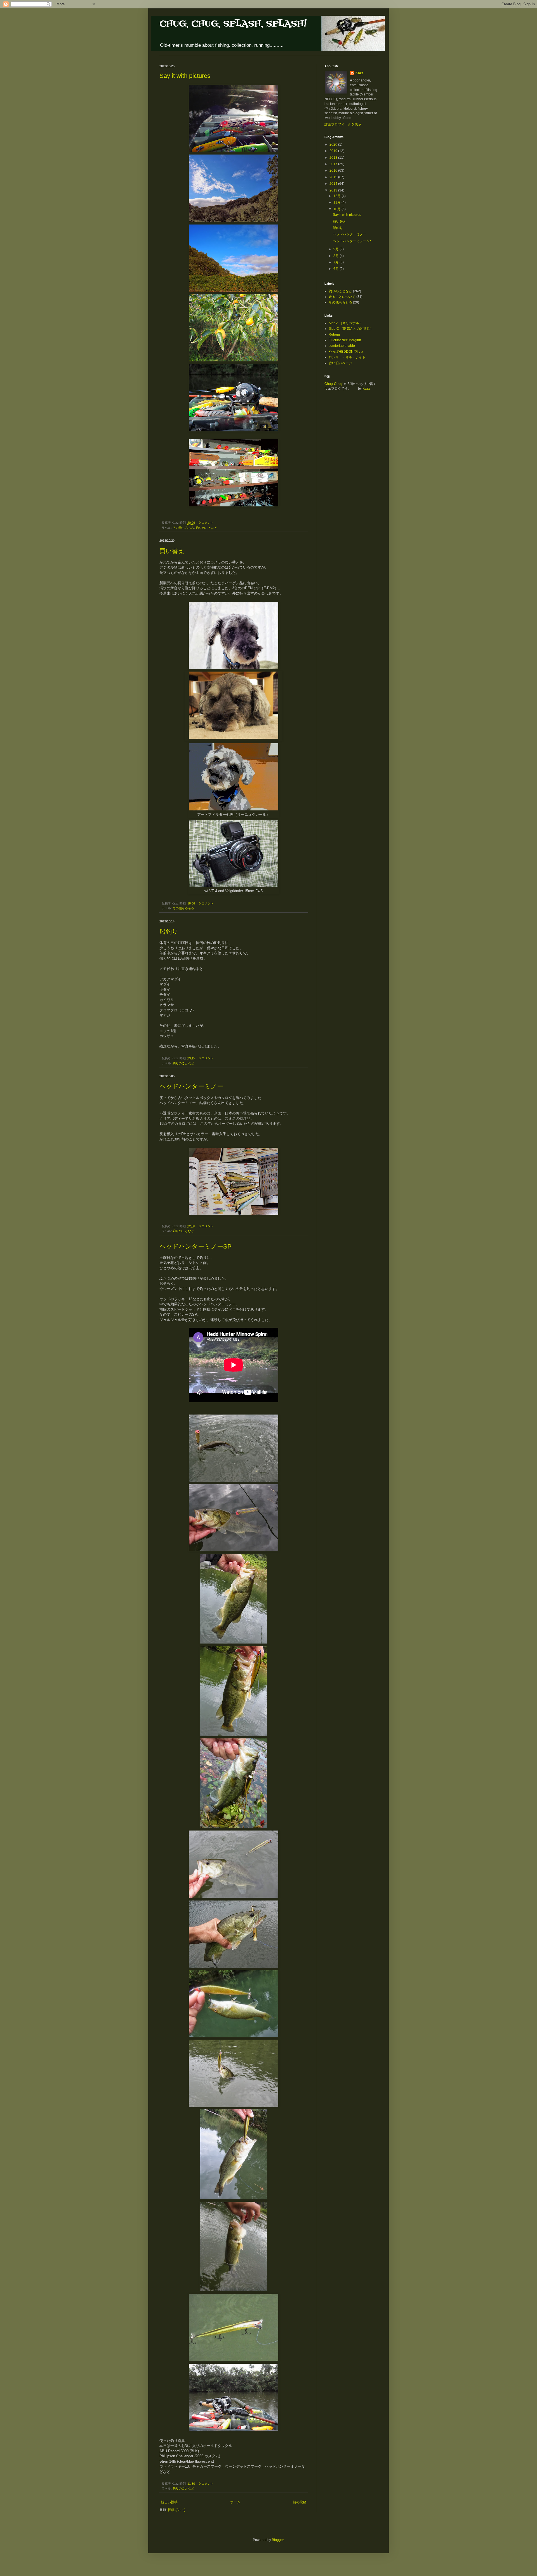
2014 (334, 184)
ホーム (235, 2502)
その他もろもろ (183, 528)
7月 (336, 262)
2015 (334, 177)
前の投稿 (300, 2502)
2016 (334, 170)
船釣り (169, 931)
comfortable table (342, 346)
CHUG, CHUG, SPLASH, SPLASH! (233, 24)
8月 (336, 256)
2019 (334, 151)
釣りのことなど (207, 528)
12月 (337, 196)
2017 (334, 164)
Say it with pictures (185, 76)
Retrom (334, 335)
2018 (334, 158)
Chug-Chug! (334, 384)
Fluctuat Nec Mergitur (345, 340)
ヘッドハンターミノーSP (196, 1246)
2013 (334, 190)
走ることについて (342, 297)
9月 (336, 249)
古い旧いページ (340, 363)
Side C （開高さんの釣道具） (351, 329)
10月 (337, 209)
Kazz (359, 73)
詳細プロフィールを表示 (343, 124)
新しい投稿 (169, 2502)
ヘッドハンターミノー (191, 1086)
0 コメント (206, 523)
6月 (336, 269)
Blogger (278, 2540)
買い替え (172, 551)
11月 (337, 202)
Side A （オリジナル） (346, 323)
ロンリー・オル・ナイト (347, 357)
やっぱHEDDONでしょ (346, 352)
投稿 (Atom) (177, 2510)
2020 (334, 144)
